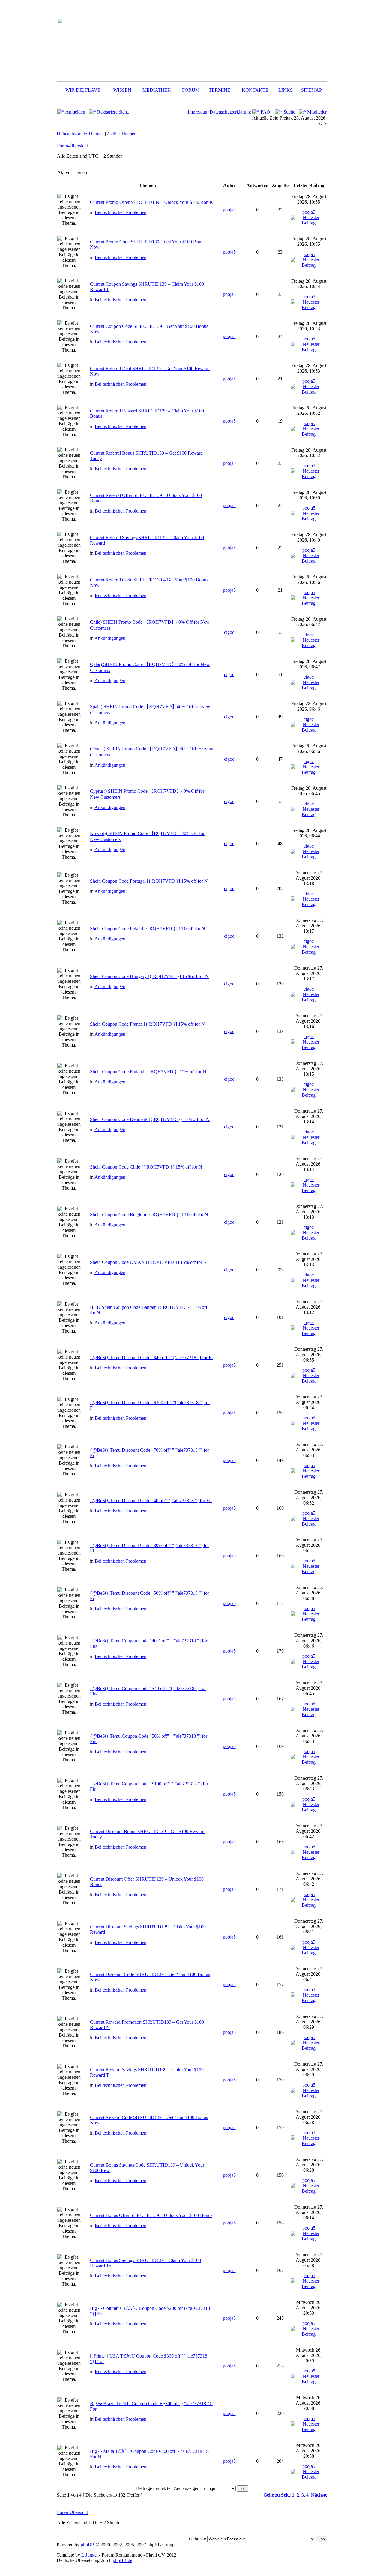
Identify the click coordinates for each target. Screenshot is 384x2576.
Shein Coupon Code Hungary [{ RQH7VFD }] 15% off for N (149, 976)
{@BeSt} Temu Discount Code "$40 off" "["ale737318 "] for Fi (151, 1358)
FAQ (265, 112)
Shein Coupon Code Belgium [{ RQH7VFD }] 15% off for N (149, 1215)
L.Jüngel (90, 2555)
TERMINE (220, 90)
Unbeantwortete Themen (80, 134)
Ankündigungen (110, 638)
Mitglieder (316, 112)
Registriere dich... (113, 112)
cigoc (229, 632)
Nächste (319, 2495)
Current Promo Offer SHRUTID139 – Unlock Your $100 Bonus (151, 202)
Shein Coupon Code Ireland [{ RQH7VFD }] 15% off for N (148, 929)
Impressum (198, 112)
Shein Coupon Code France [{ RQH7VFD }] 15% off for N (147, 1024)
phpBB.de (123, 2560)
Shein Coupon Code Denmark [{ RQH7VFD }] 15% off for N (150, 1119)
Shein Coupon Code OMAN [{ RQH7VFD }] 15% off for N (148, 1262)
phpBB (88, 2545)
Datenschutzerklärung (230, 112)
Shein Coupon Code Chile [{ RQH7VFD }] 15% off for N (146, 1167)
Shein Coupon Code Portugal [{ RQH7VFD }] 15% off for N (149, 881)
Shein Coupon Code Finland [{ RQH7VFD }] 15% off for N (148, 1072)
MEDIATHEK (157, 90)
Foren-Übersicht (72, 146)
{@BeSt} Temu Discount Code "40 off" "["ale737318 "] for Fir (151, 1500)
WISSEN (122, 90)
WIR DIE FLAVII (83, 90)
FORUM (191, 90)
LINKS (286, 90)
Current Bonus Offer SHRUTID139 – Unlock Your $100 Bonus (151, 2215)
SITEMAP (312, 90)
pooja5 (229, 210)
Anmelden (75, 112)
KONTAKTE (255, 90)
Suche (289, 112)
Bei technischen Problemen (121, 212)
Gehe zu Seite (277, 2495)
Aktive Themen (122, 134)
